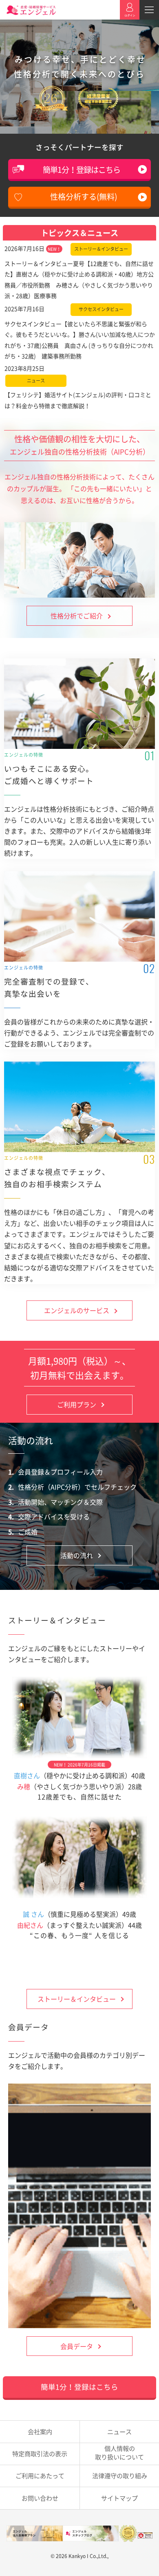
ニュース (119, 2431)
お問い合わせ (40, 2498)
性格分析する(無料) (84, 196)
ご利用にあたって (40, 2476)
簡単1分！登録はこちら (82, 170)
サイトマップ (119, 2498)
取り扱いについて (119, 2452)
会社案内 (40, 2431)
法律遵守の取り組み (120, 2476)
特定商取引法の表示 (40, 2453)
